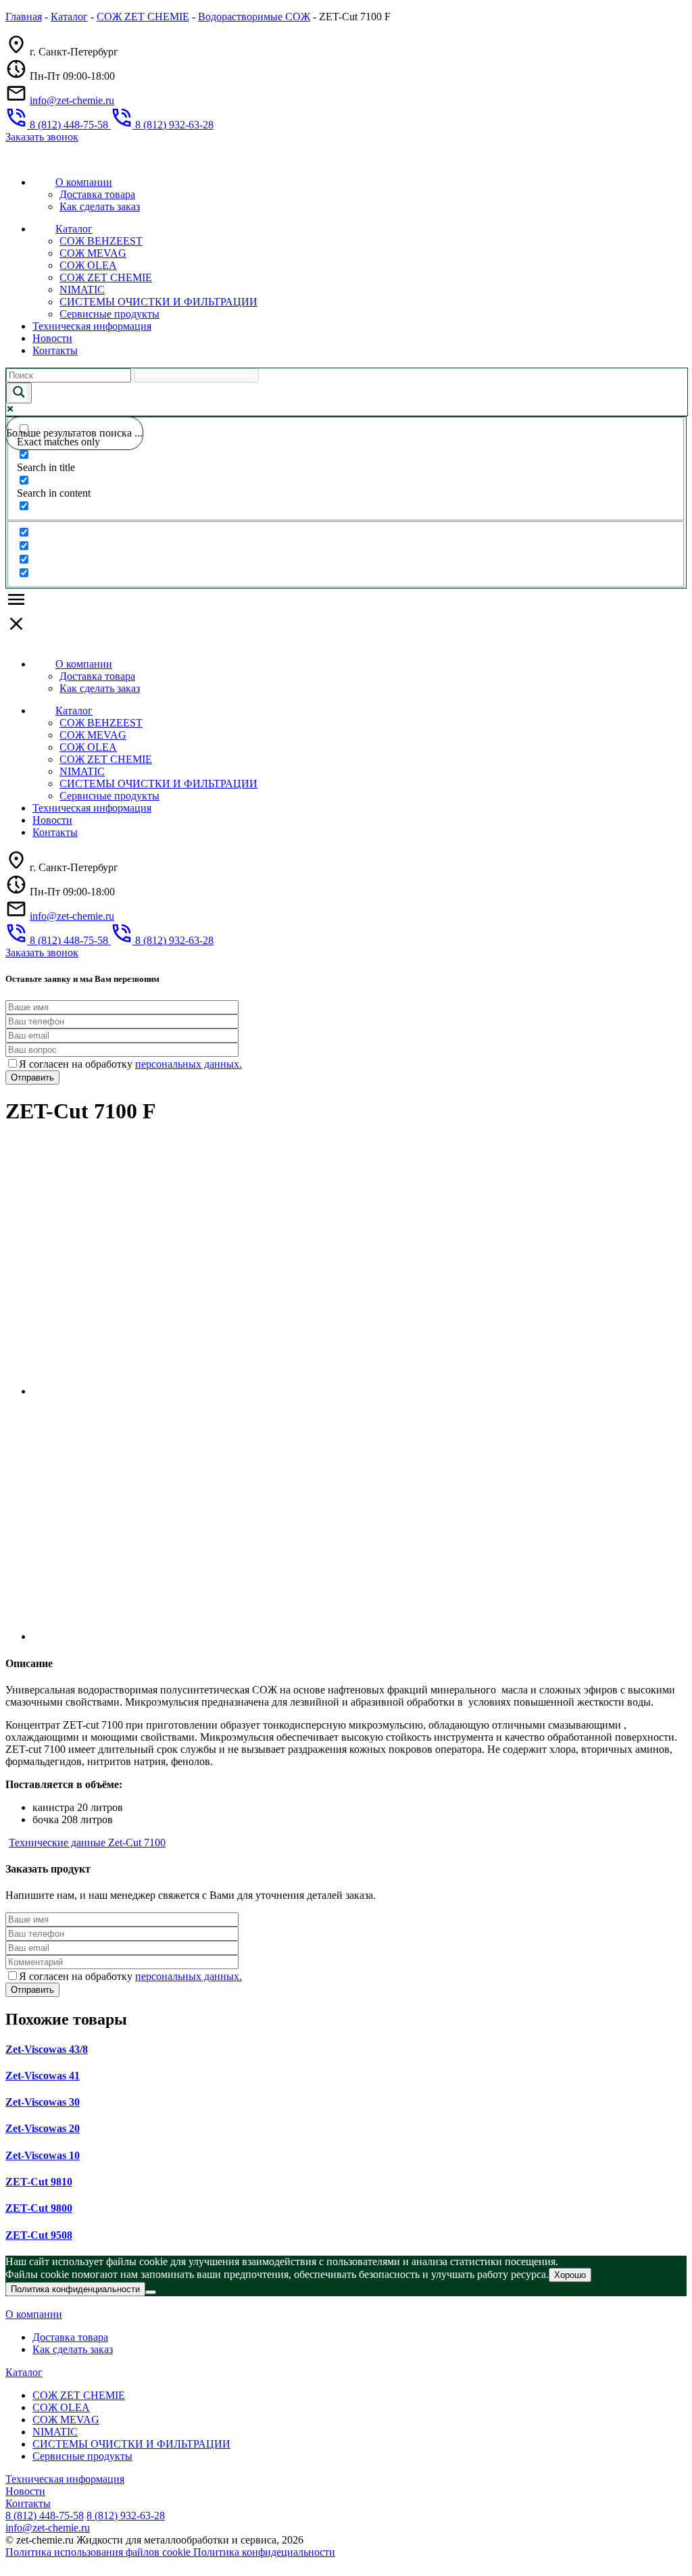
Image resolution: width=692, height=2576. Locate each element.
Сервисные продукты (109, 314)
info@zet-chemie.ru (72, 100)
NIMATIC (82, 290)
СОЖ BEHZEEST (101, 241)
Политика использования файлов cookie (99, 2552)
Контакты (55, 350)
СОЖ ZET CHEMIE (143, 17)
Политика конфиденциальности (75, 2289)
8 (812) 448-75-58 (45, 2516)
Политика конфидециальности (264, 2552)
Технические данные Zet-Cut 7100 (87, 1842)
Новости (52, 338)
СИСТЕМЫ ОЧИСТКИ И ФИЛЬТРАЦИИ (158, 302)
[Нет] (151, 2292)
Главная (24, 17)
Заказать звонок (42, 137)
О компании (84, 182)
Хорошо (570, 2275)
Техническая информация (92, 326)
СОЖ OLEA (88, 265)
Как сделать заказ (100, 206)
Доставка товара (97, 194)
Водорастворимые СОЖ (254, 17)
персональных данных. (189, 1064)
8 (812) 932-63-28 (126, 2516)
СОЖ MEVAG (93, 253)
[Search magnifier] (19, 393)
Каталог (69, 17)
